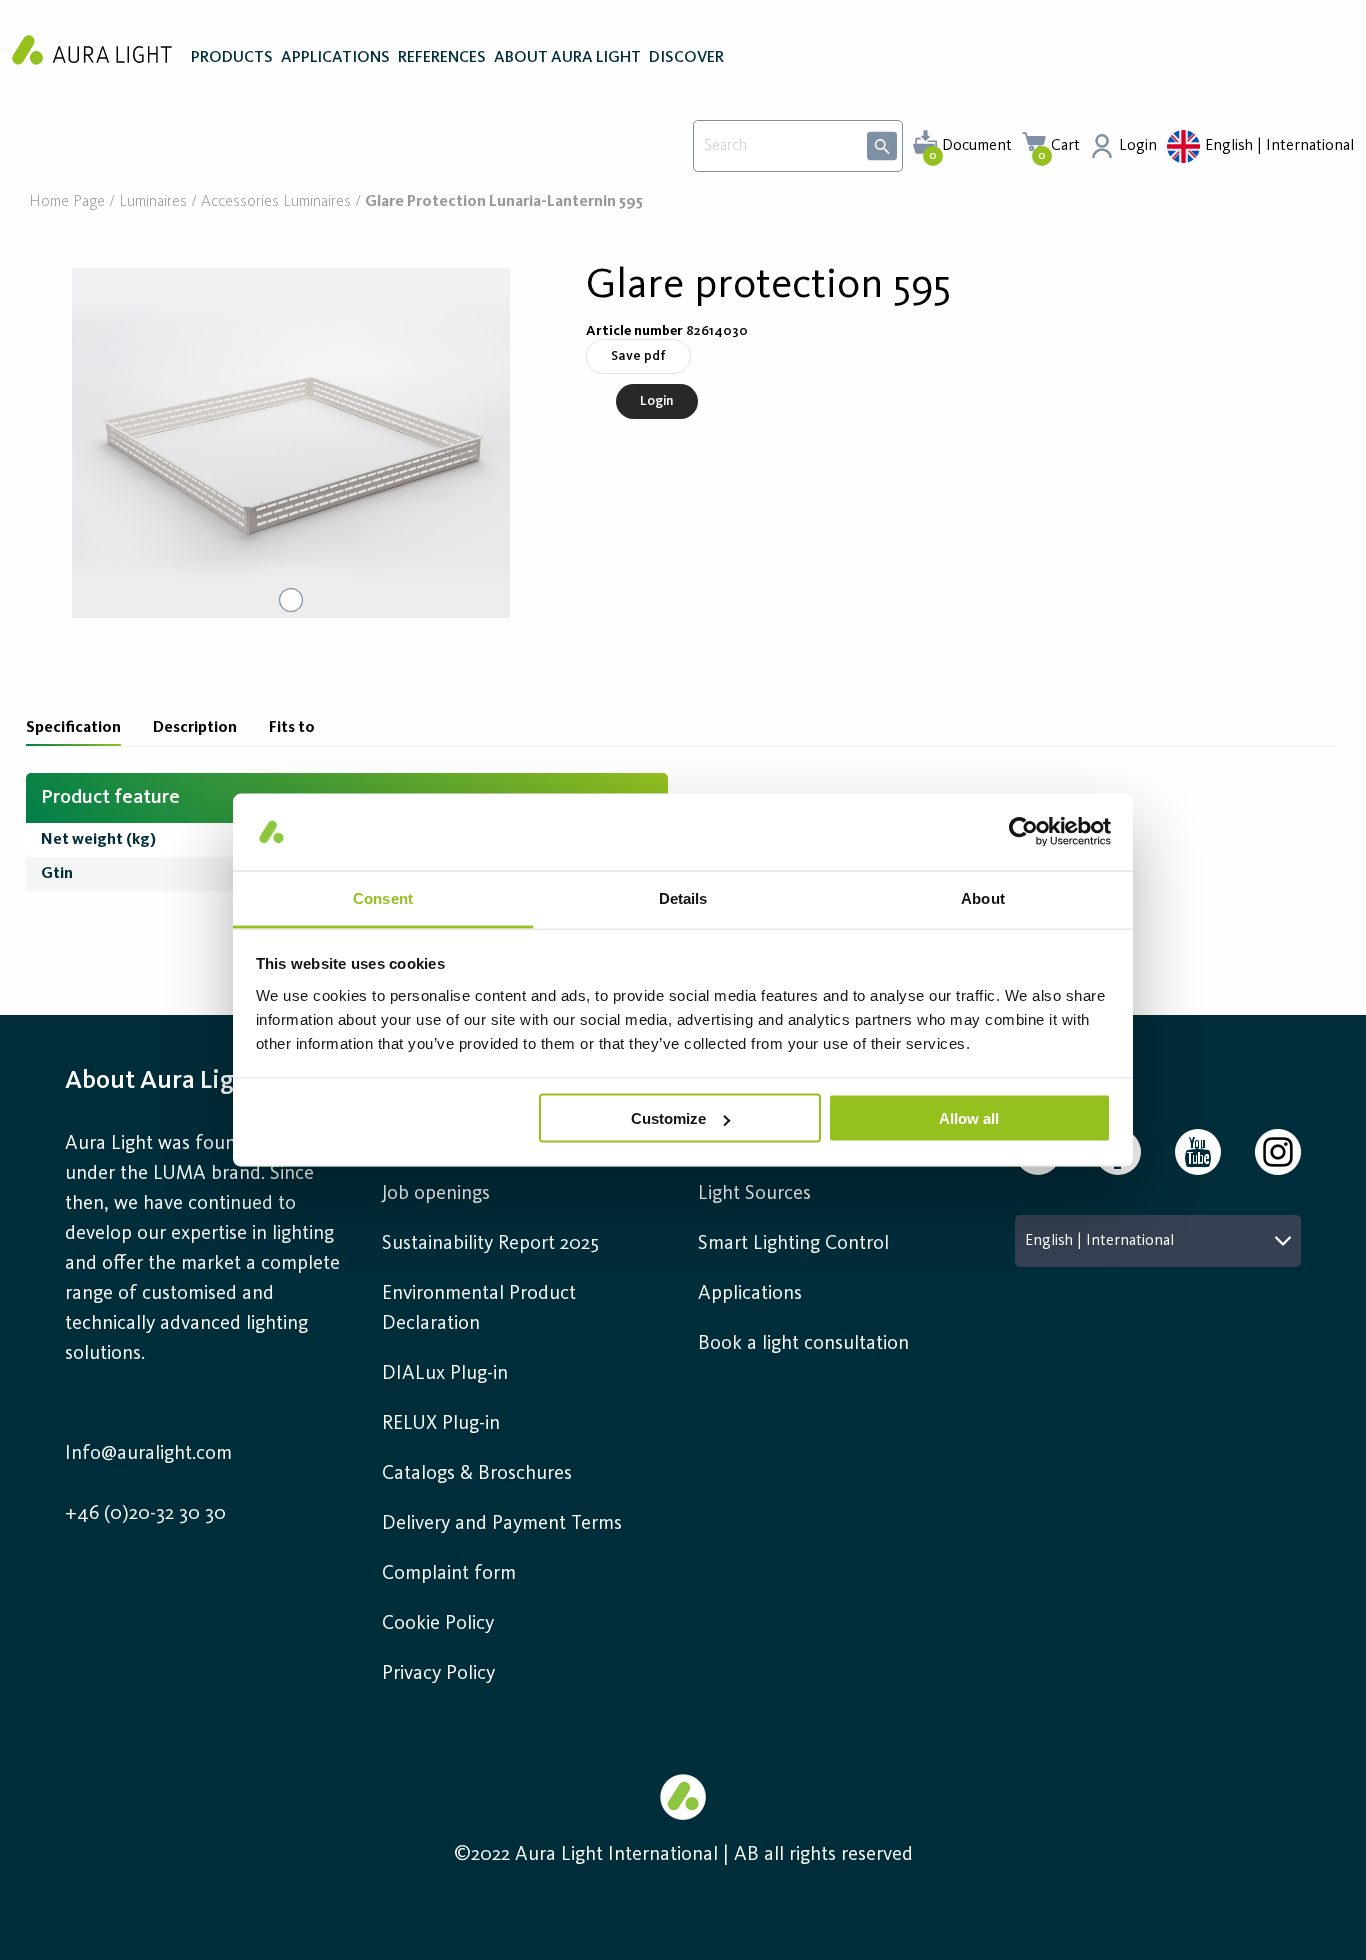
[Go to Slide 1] (291, 600)
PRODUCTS (232, 58)
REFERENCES (442, 58)
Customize (668, 1118)
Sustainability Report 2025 (490, 1244)
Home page (67, 202)
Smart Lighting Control (793, 1244)
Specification (73, 728)
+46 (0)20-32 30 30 (145, 1514)
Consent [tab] (383, 897)
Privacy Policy (438, 1674)
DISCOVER (686, 58)
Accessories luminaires (276, 202)
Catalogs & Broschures (477, 1474)
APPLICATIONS (335, 58)
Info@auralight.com (148, 1454)
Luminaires (153, 202)
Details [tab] (683, 897)
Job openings (436, 1194)
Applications (750, 1294)
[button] (291, 443)
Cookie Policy (438, 1624)
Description (195, 728)
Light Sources (754, 1194)
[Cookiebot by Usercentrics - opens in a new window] (1023, 832)
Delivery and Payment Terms (502, 1524)
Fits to (292, 728)
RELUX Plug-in (441, 1424)
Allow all (969, 1118)
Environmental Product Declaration (479, 1309)
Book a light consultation (803, 1344)
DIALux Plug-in (445, 1374)
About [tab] (983, 897)
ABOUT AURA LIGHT (567, 58)
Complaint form (449, 1574)
